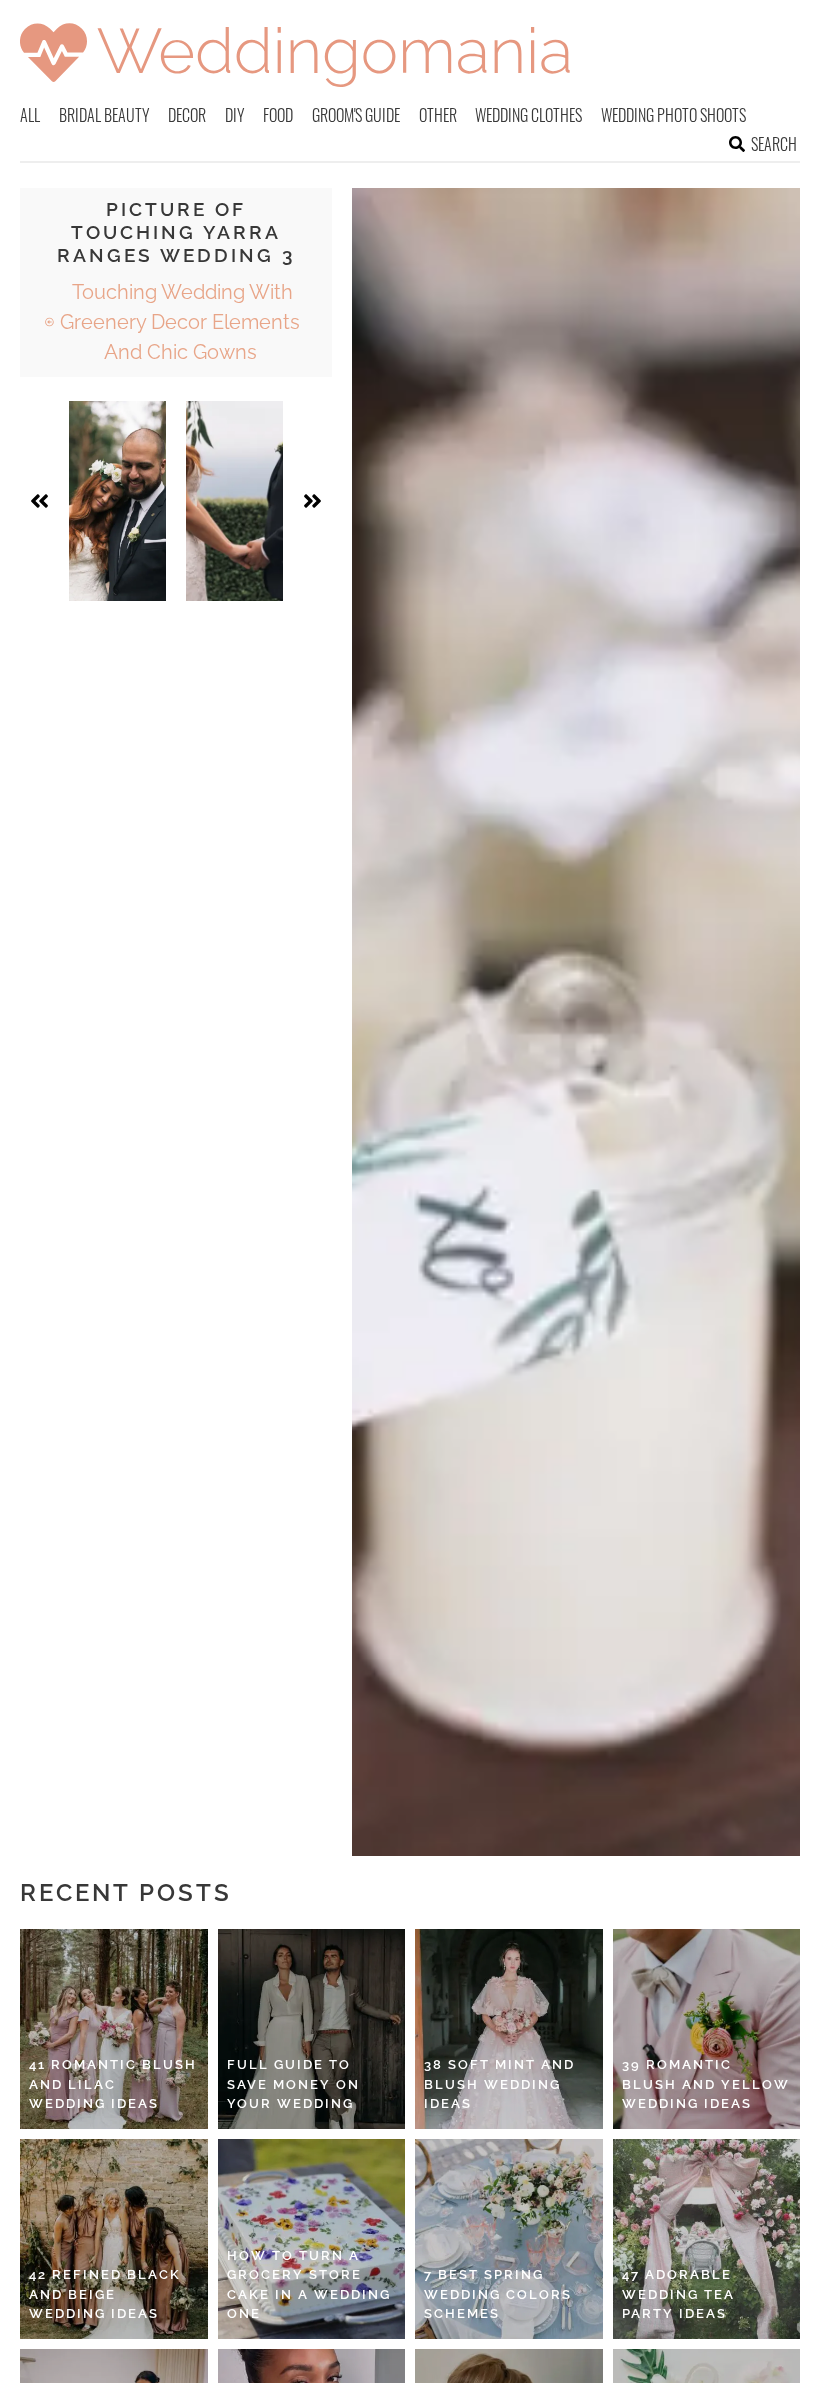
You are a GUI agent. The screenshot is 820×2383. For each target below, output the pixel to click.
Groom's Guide (356, 115)
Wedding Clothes (528, 115)
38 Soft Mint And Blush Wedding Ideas (499, 2084)
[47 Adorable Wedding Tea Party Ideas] (707, 2239)
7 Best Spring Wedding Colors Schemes (498, 2294)
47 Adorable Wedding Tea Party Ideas (678, 2294)
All (30, 115)
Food (278, 115)
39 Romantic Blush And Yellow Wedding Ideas (706, 2084)
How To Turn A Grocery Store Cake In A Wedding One (309, 2285)
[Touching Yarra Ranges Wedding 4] (234, 501)
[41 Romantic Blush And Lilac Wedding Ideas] (114, 2029)
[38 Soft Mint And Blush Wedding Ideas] (509, 2029)
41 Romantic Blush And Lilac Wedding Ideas (113, 2084)
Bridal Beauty (104, 115)
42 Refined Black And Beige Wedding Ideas (105, 2294)
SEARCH (774, 144)
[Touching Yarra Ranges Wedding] (117, 501)
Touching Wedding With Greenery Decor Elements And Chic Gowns (180, 322)
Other (438, 115)
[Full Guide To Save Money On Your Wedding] (312, 2029)
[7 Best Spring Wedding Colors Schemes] (509, 2239)
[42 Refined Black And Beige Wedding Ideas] (114, 2239)
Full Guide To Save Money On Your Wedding (293, 2084)
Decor (187, 115)
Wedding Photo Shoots (673, 115)
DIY (235, 115)
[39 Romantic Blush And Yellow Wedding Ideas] (707, 2029)
